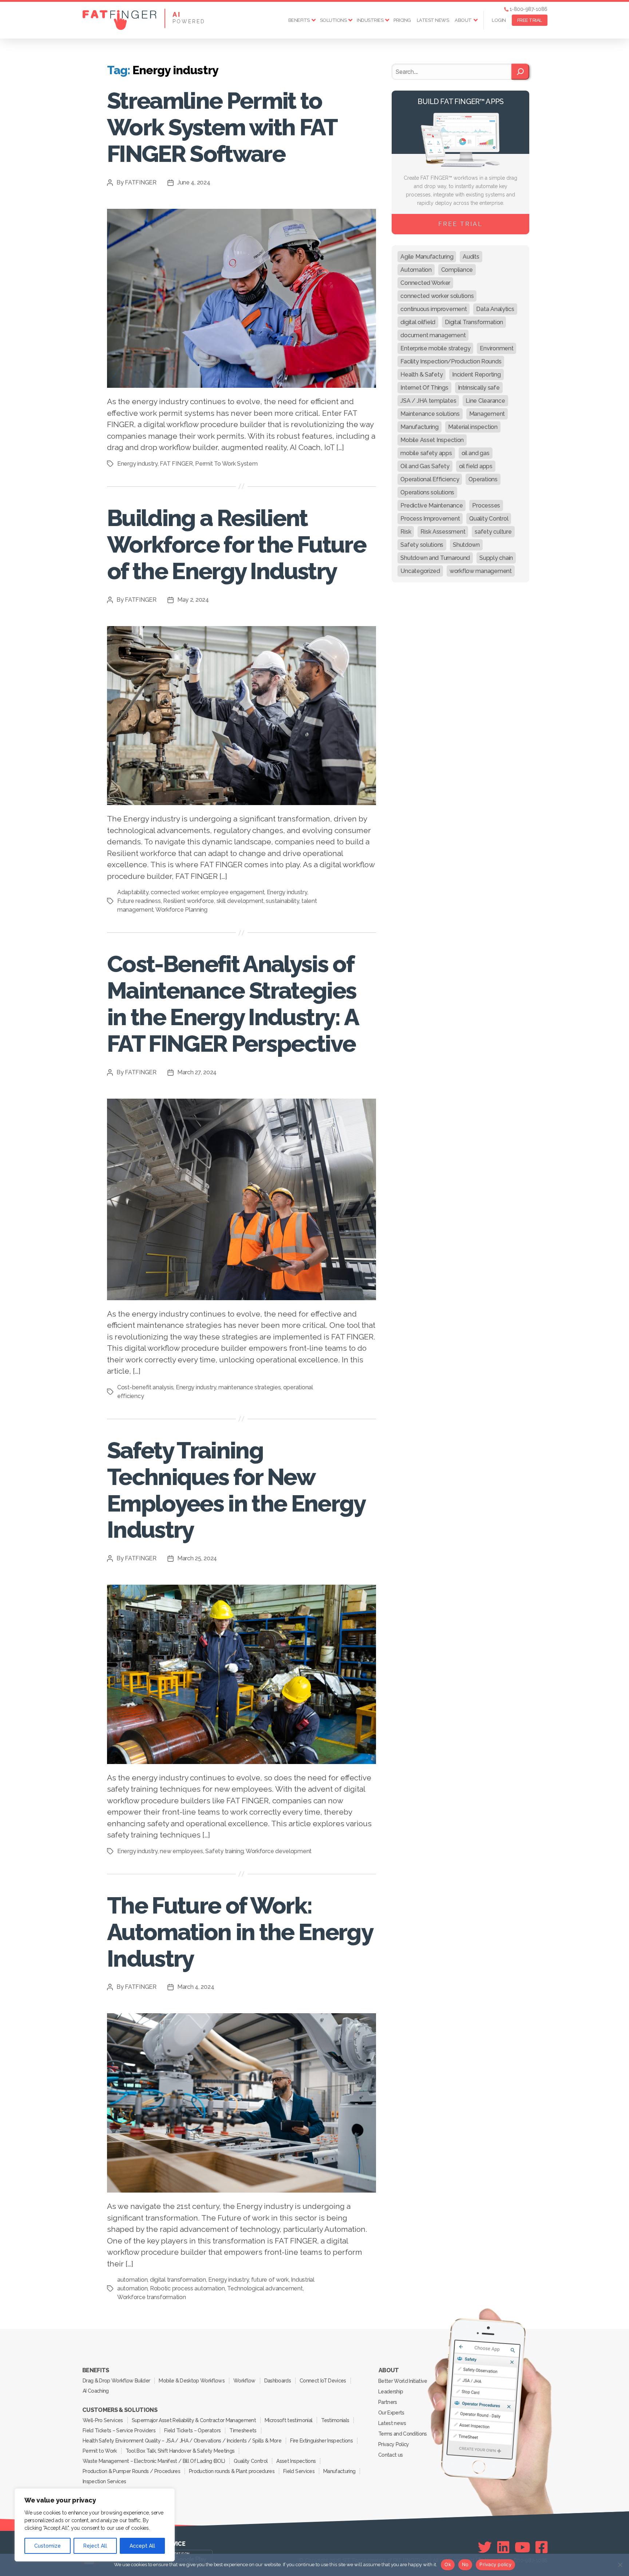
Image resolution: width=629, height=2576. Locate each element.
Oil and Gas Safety (425, 466)
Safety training (224, 1851)
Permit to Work (100, 2451)
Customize (48, 2546)
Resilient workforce (189, 901)
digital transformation (178, 2280)
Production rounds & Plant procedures (232, 2471)
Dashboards (278, 2381)
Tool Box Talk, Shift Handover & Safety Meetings (180, 2451)
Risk (406, 532)
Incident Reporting (476, 375)
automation (132, 2280)
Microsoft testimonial (288, 2420)
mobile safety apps (426, 453)
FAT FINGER (176, 464)
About (463, 20)
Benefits (299, 20)
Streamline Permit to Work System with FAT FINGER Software (222, 127)
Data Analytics (495, 309)
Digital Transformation (474, 322)
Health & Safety (422, 375)
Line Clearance (485, 401)
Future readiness (139, 901)
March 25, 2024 (197, 1558)
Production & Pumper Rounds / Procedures (131, 2471)
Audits (471, 257)
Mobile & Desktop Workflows (192, 2381)
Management (487, 414)
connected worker (175, 892)
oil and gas (476, 453)
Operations (483, 479)
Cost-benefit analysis (145, 1387)
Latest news (433, 20)
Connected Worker (425, 283)
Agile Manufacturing (427, 257)
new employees (181, 1851)
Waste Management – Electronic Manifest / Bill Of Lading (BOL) (154, 2461)
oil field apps (476, 466)
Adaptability (133, 892)
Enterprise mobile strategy (435, 348)
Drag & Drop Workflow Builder (116, 2381)
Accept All (142, 2546)
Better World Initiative (403, 2381)
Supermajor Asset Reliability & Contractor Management (194, 2420)
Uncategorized (420, 571)
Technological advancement (265, 2288)
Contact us (390, 2455)
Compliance (457, 270)
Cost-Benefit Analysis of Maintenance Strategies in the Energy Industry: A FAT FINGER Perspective (233, 1004)
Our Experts (391, 2413)
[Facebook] (541, 2547)
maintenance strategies (250, 1387)
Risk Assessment (443, 532)
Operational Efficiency (430, 479)
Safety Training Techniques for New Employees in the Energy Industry (236, 1490)
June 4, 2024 (194, 182)
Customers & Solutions (120, 2410)
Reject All (95, 2546)
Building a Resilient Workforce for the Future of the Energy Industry (236, 544)
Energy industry (137, 464)
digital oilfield (418, 322)
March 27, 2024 (197, 1072)
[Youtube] (523, 2547)
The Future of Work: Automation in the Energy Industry (240, 1932)
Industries (370, 20)
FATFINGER (141, 182)
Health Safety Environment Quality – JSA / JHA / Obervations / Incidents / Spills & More (182, 2441)
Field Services (299, 2471)
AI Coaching (96, 2391)
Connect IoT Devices (323, 2381)
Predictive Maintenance (432, 505)
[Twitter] (485, 2547)
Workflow (244, 2381)
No (465, 2564)
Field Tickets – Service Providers (119, 2430)
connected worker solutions (437, 296)
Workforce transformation (152, 2297)
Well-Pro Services (103, 2420)
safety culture (493, 532)
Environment (497, 348)
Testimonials (335, 2420)
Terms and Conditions (403, 2434)
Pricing (402, 20)
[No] (620, 2565)
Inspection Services (104, 2481)
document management (433, 335)
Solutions (333, 20)
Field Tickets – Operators (192, 2430)
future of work (270, 2280)
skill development (240, 901)
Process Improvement (430, 519)
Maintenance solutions (430, 414)
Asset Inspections (296, 2461)
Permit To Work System (226, 464)
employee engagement (232, 892)
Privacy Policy (394, 2444)
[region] (95, 2525)
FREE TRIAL (530, 20)
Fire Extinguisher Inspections (321, 2441)
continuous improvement (434, 309)
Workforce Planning (181, 910)
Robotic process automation (187, 2288)
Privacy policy (495, 2564)
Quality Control (489, 519)
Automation (416, 270)
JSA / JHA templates (428, 401)
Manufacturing (420, 427)
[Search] (520, 72)
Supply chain (496, 558)
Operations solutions (427, 492)
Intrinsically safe (479, 388)
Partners (388, 2402)
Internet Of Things (424, 388)
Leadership (391, 2392)
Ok (448, 2564)
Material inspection (473, 427)
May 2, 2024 (193, 600)
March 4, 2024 (196, 1987)
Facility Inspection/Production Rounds (451, 361)
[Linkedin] (503, 2547)
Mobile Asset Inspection (432, 440)
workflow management (481, 571)
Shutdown (466, 545)
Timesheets (243, 2430)
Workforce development (279, 1851)
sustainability (282, 901)
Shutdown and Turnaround (435, 558)
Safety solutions (422, 545)
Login (499, 20)
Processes (486, 505)
